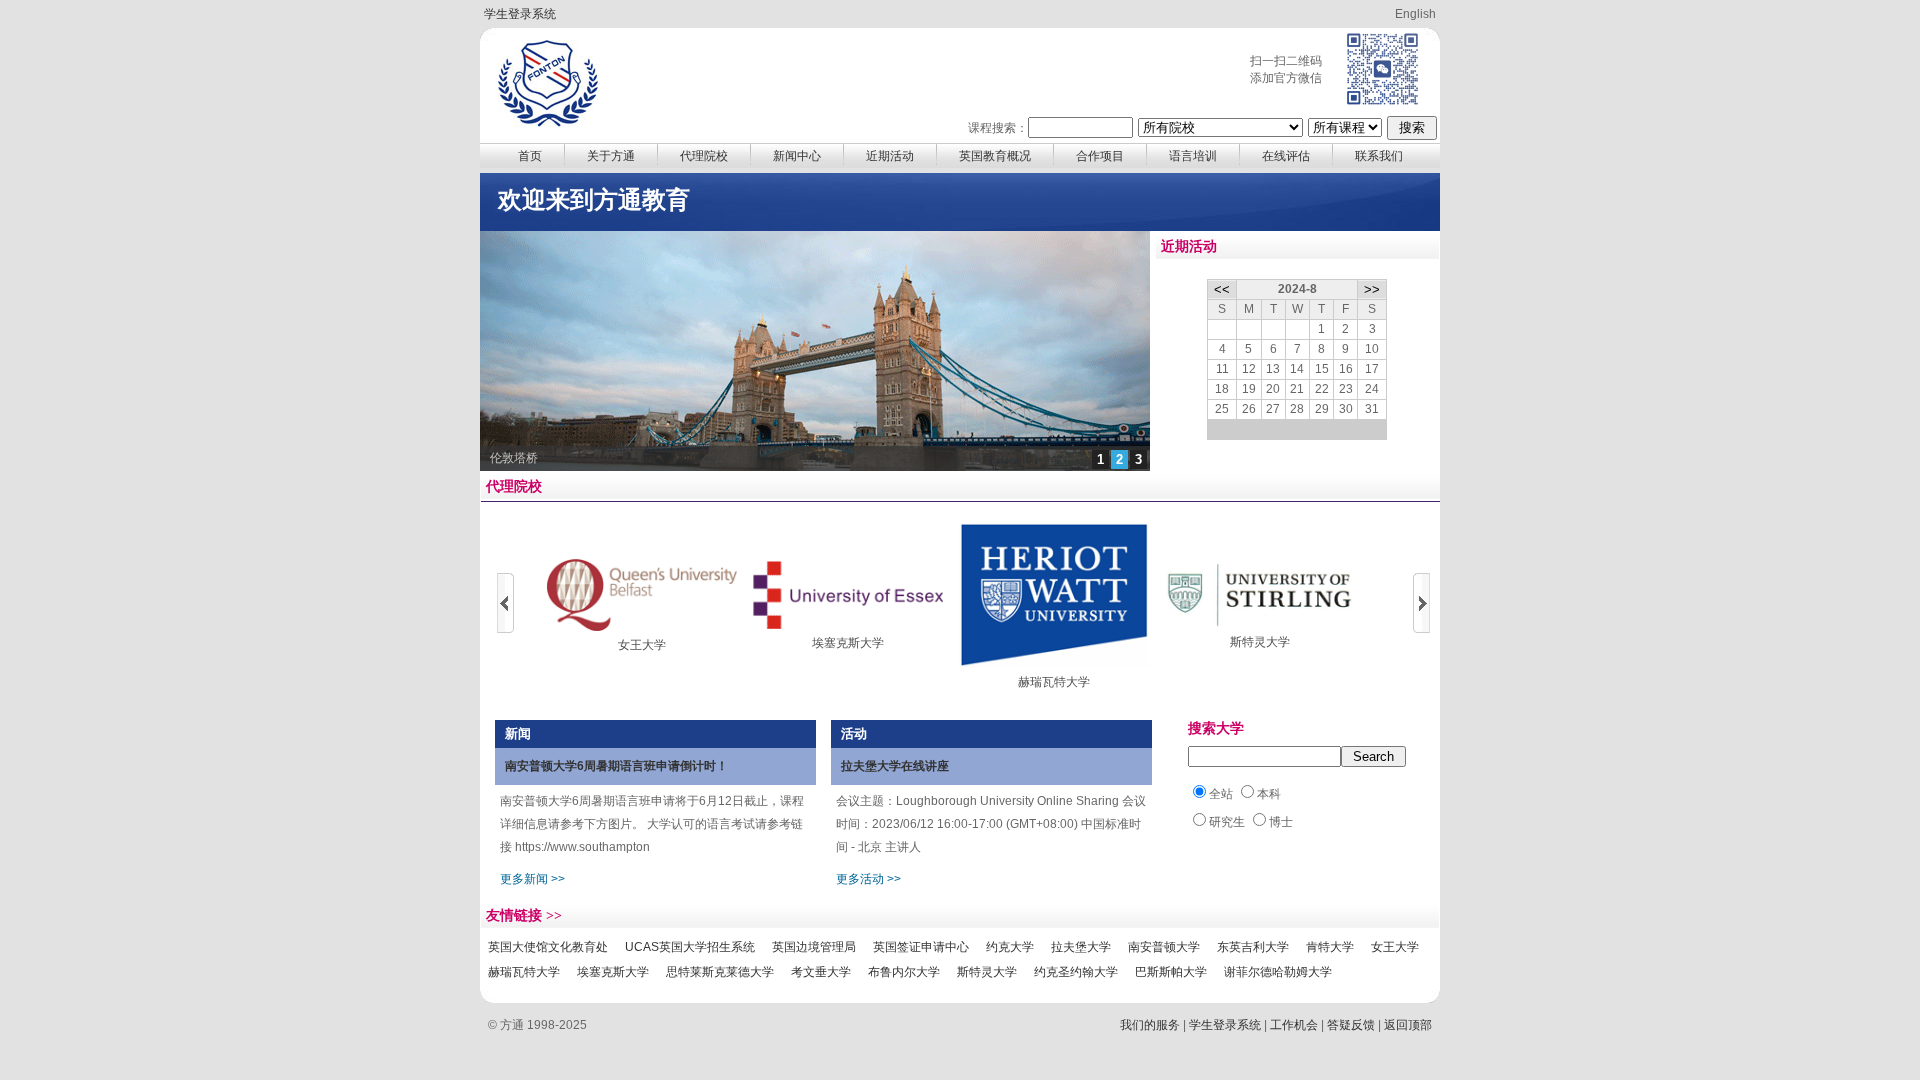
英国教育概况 (995, 156)
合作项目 (1100, 156)
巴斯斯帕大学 (1171, 972)
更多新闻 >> (532, 879)
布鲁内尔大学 (904, 972)
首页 (530, 156)
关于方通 (611, 156)
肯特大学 (1330, 947)
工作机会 (1294, 1025)
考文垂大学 (821, 972)
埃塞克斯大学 (848, 643)
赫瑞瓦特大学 (1054, 682)
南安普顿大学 (1164, 947)
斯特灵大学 (1260, 642)
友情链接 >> (524, 915)
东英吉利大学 (1253, 947)
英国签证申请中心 (921, 947)
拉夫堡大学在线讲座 (895, 766)
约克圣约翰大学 (1076, 972)
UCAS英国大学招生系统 (690, 947)
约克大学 (1010, 947)
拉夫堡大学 (1081, 947)
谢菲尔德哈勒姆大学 (1278, 972)
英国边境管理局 (814, 947)
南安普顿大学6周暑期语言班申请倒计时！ (616, 766)
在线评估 (1286, 156)
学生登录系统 (520, 14)
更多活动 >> (868, 879)
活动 (854, 733)
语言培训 (1193, 156)
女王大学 (642, 645)
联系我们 (1379, 156)
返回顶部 (1408, 1025)
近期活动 (890, 156)
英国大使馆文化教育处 (548, 947)
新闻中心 (797, 156)
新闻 (518, 733)
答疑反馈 (1351, 1025)
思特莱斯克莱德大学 (720, 972)
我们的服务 (1150, 1025)
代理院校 (704, 156)
